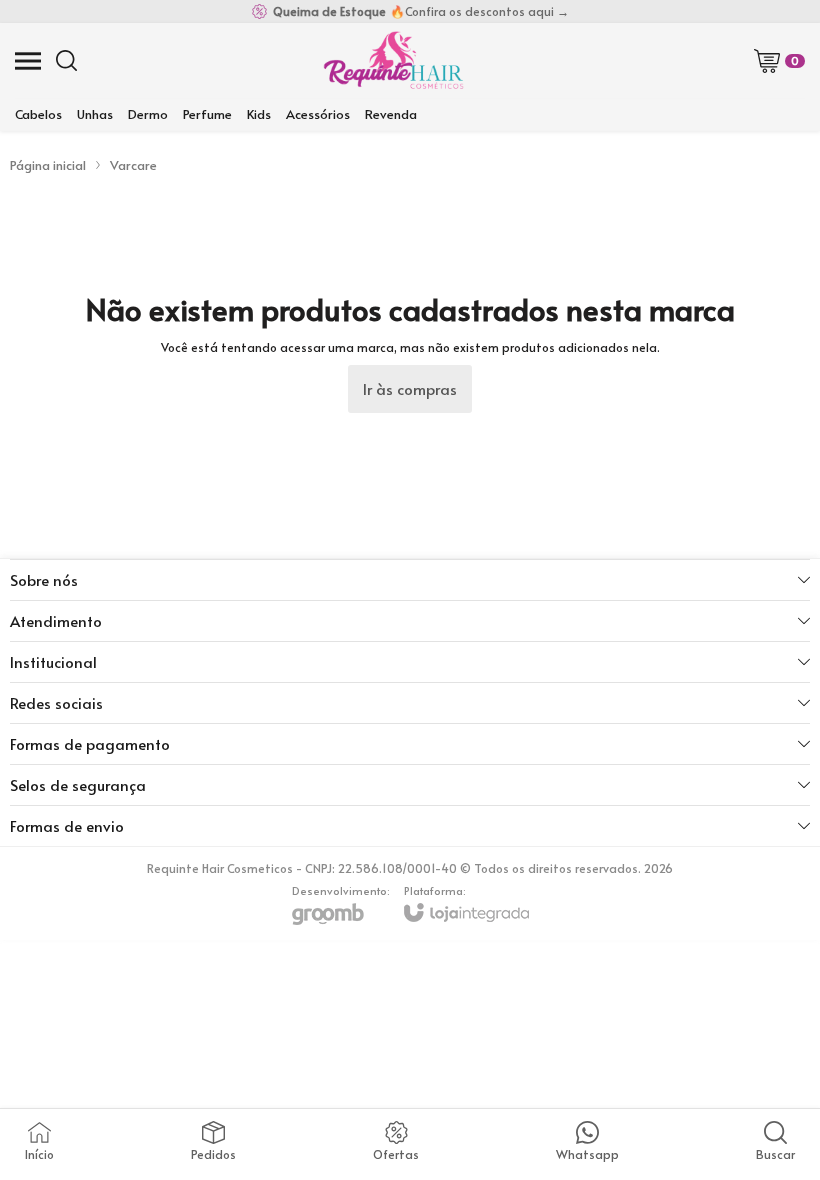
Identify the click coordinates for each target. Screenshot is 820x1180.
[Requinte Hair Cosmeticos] (393, 60)
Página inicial (48, 165)
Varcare (133, 165)
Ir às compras (410, 388)
